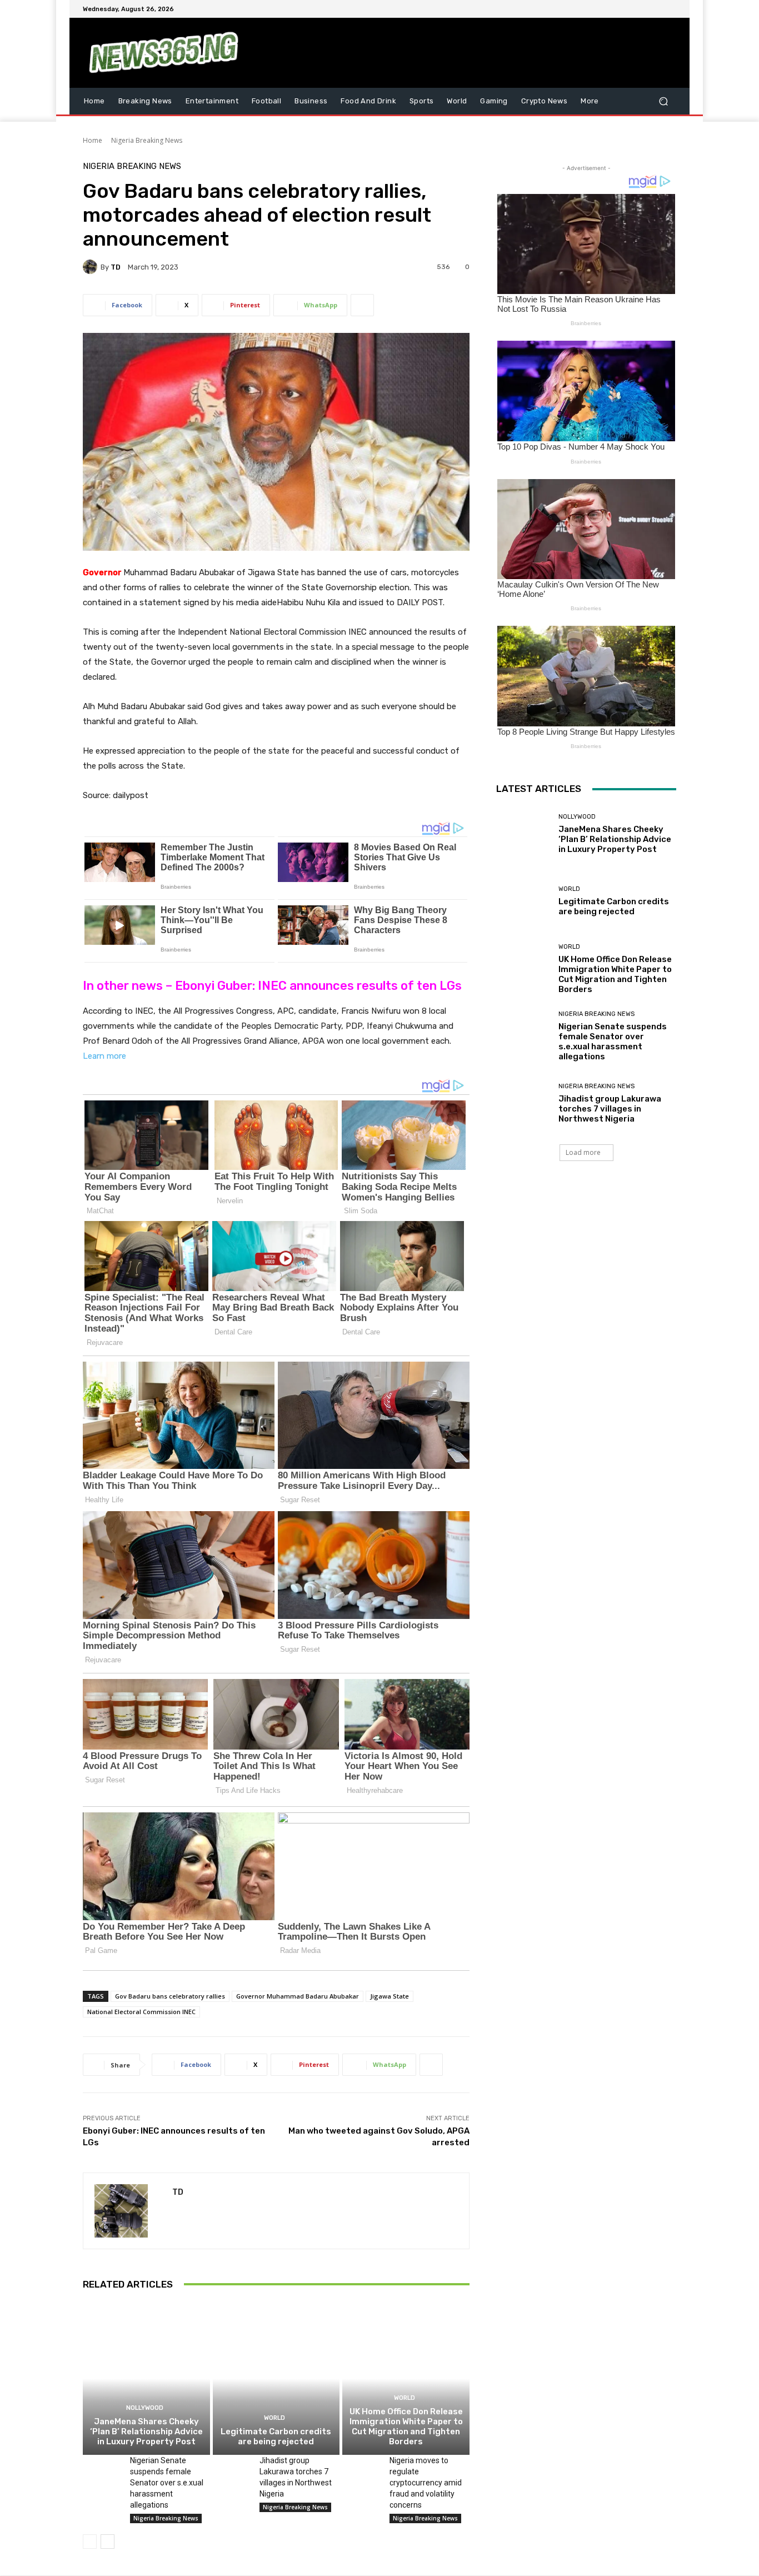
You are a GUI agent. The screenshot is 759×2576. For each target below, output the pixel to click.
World (274, 2418)
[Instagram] (630, 9)
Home (93, 140)
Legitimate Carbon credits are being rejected (276, 2437)
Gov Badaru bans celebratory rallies (170, 1996)
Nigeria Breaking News (147, 140)
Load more (583, 1152)
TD (116, 267)
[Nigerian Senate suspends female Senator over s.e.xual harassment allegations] (102, 2468)
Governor (102, 572)
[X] (643, 9)
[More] (362, 305)
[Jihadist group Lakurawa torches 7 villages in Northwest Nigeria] (232, 2468)
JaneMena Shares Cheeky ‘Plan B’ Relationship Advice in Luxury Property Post (146, 2431)
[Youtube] (670, 9)
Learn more (104, 1056)
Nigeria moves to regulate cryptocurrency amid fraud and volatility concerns (426, 2483)
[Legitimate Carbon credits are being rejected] (276, 2379)
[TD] (92, 267)
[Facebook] (616, 9)
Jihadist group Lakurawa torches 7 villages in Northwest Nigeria (610, 1109)
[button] (663, 101)
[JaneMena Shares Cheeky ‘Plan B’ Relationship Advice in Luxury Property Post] (146, 2379)
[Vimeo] (656, 9)
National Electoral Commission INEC (141, 2012)
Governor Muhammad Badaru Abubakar (298, 1996)
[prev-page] (90, 2542)
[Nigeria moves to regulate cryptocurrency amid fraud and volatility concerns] (361, 2468)
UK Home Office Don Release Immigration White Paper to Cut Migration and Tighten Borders (406, 2426)
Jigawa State (390, 1996)
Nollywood (145, 2408)
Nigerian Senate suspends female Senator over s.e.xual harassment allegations (167, 2483)
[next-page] (108, 2542)
